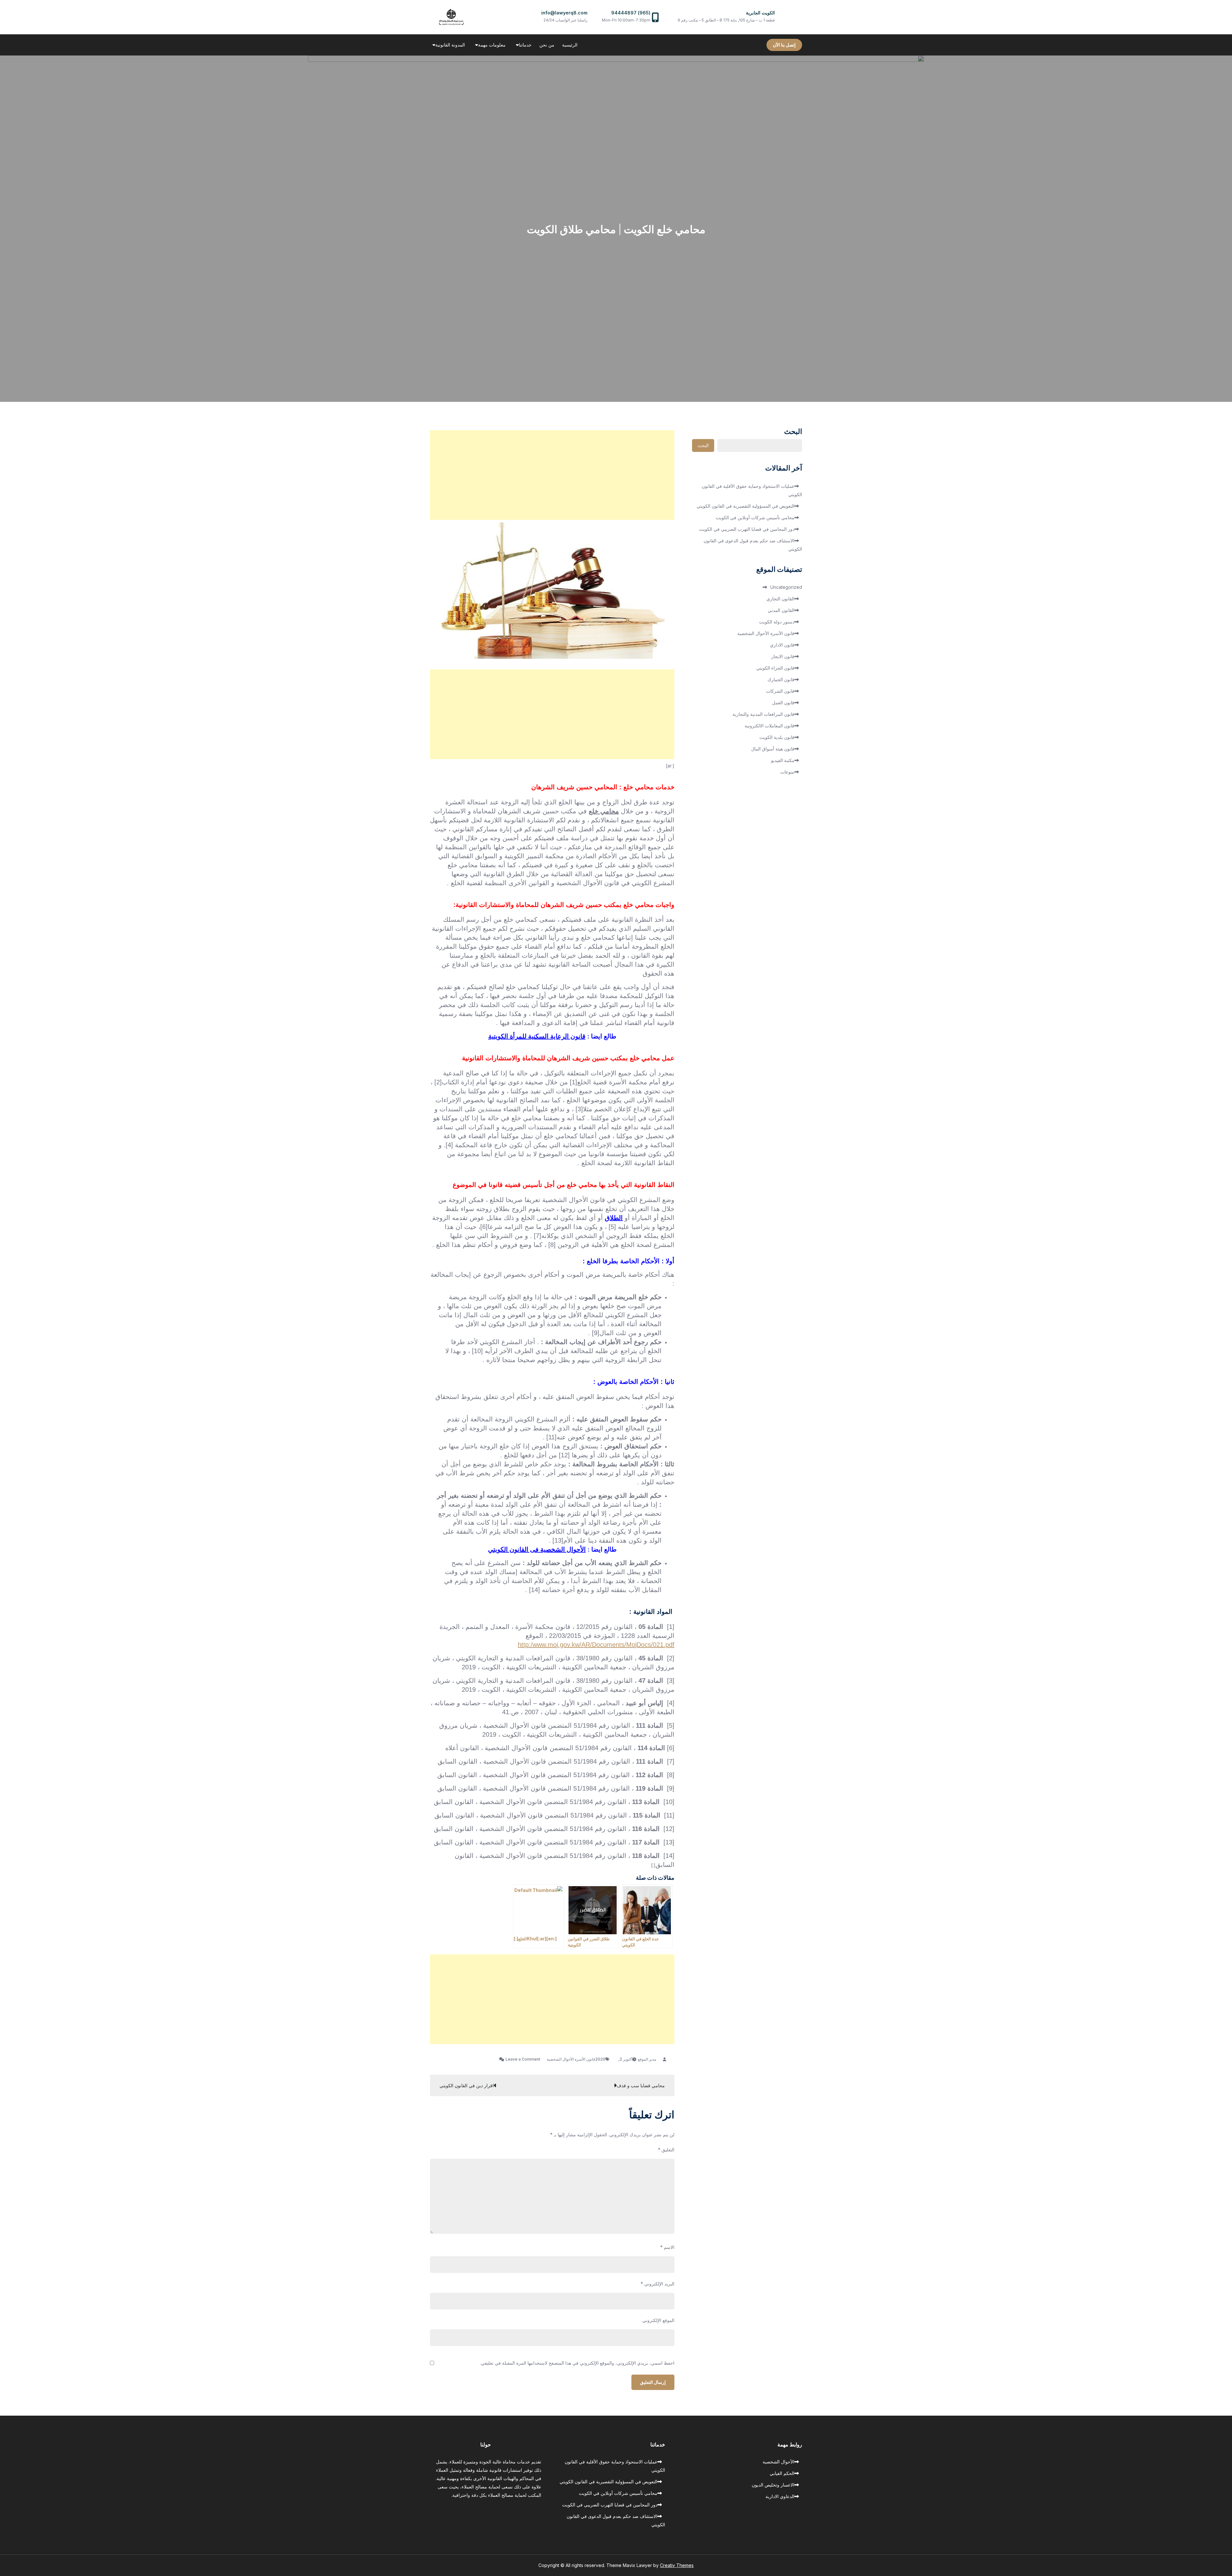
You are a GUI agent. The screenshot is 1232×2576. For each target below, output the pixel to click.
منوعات (787, 772)
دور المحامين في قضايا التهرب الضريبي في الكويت (747, 529)
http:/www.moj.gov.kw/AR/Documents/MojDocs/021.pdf (596, 1645)
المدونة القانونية (450, 45)
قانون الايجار (783, 656)
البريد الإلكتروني (658, 2284)
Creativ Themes (677, 2565)
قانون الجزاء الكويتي (775, 668)
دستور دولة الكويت (777, 622)
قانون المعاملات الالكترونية (770, 726)
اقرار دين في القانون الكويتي (467, 2085)
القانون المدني (781, 610)
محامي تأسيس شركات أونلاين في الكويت (755, 517)
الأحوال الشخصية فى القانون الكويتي (537, 1549)
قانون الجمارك (781, 679)
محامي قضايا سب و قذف (641, 2085)
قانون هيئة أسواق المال (773, 749)
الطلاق (614, 1218)
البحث (793, 432)
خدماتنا (525, 45)
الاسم (667, 2247)
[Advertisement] (552, 475)
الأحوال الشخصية (779, 2462)
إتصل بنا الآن (784, 45)
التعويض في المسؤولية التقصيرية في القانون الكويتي (745, 506)
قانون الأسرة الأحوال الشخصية (571, 2059)
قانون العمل (783, 703)
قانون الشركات (780, 691)
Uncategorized (786, 587)
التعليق (666, 2150)
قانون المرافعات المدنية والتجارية (763, 714)
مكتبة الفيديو (783, 760)
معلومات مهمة (492, 45)
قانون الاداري (782, 645)
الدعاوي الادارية (780, 2496)
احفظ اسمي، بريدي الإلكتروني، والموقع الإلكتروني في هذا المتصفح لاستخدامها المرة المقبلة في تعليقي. (577, 2363)
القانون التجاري (780, 599)
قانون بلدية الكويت (777, 737)
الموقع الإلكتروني (658, 2320)
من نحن (547, 45)
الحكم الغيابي (782, 2473)
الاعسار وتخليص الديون (773, 2485)
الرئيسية (570, 45)
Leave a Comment (520, 2059)
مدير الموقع (647, 2059)
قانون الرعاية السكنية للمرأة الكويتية (537, 1036)
